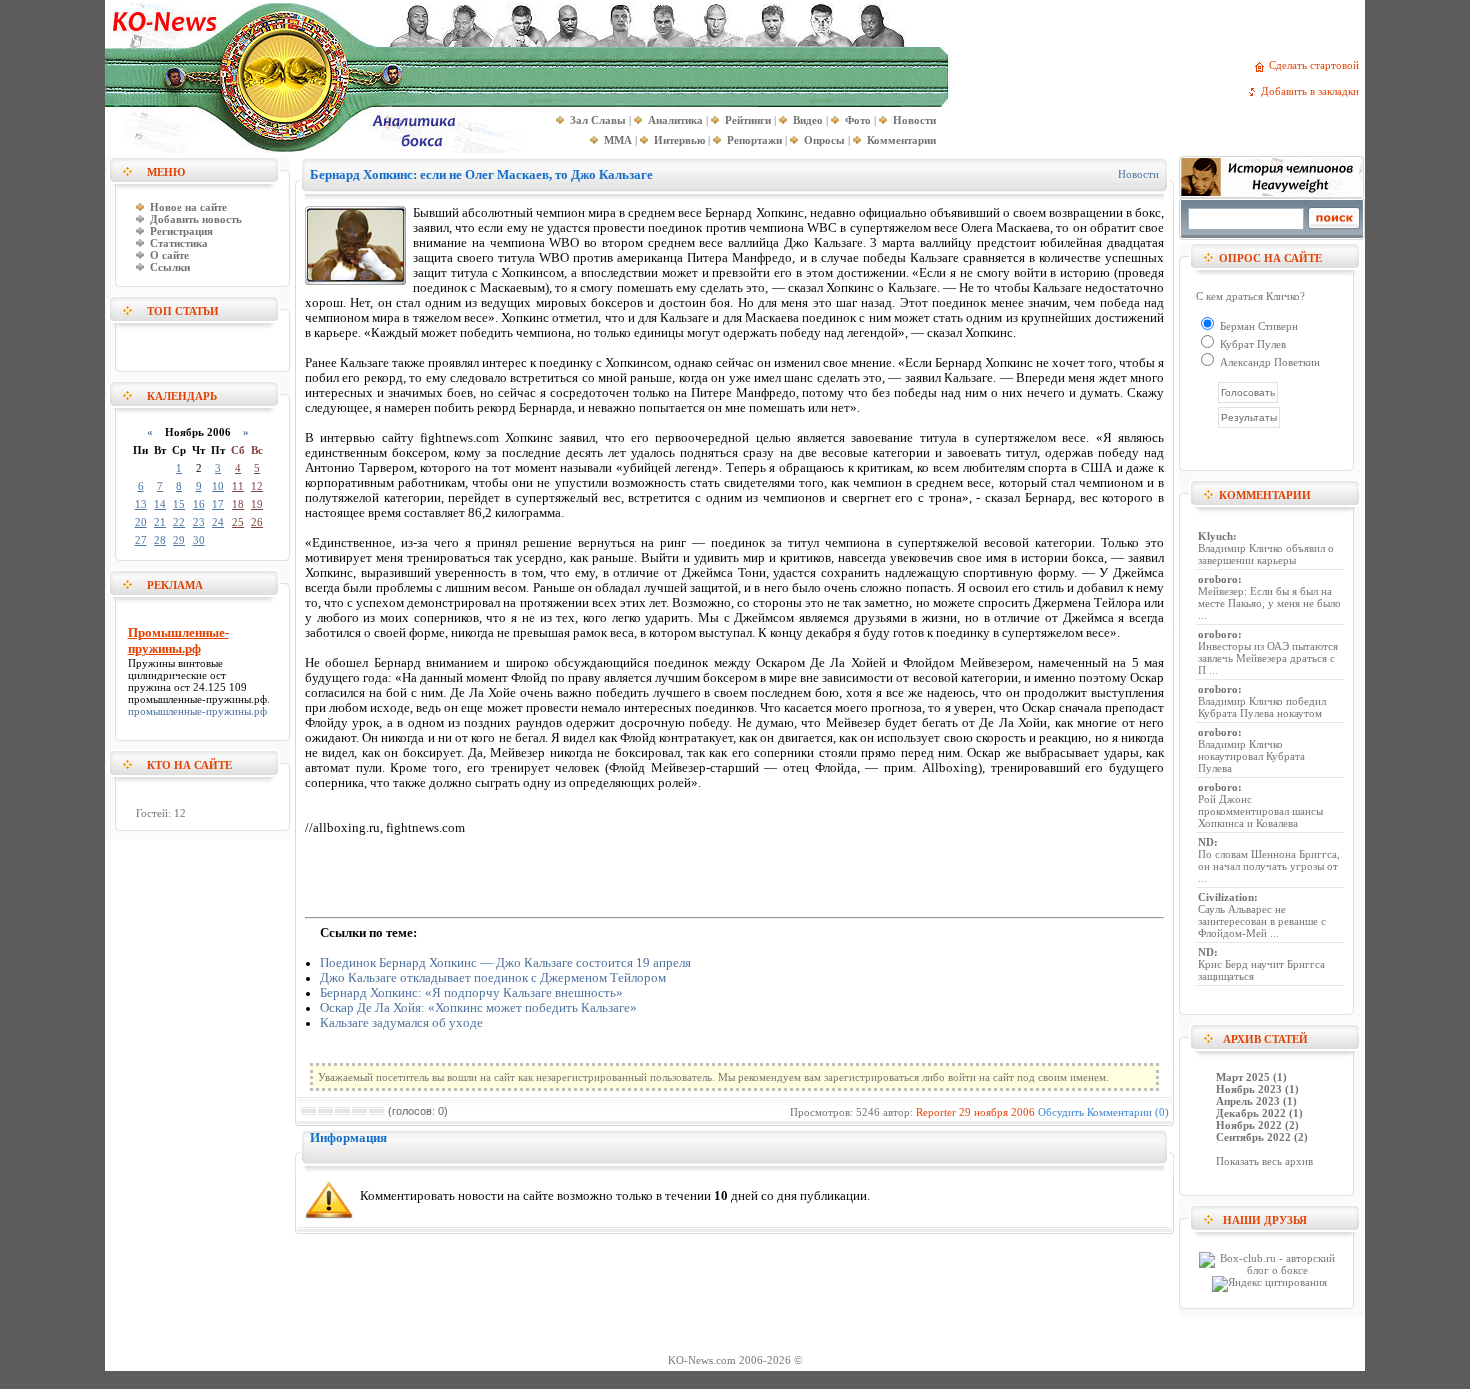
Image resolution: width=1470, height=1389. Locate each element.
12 (257, 486)
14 (160, 504)
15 (179, 504)
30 (199, 540)
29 (179, 540)
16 (199, 504)
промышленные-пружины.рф (197, 699)
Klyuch (1215, 536)
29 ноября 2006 (997, 1112)
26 (257, 522)
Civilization (1226, 897)
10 (218, 486)
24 (218, 522)
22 (179, 522)
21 (160, 522)
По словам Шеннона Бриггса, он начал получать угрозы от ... (1269, 866)
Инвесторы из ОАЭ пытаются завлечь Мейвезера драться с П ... (1268, 658)
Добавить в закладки (1313, 91)
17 (218, 504)
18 (238, 504)
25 (238, 522)
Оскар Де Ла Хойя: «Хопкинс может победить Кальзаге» (478, 1008)
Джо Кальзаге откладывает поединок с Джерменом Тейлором (493, 978)
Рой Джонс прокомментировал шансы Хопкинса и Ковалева (1260, 811)
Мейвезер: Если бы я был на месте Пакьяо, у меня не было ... (1269, 603)
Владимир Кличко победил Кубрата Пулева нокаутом (1262, 707)
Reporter (936, 1112)
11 (238, 486)
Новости (1138, 174)
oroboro (1218, 579)
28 (160, 540)
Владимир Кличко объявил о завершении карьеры (1266, 554)
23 (199, 522)
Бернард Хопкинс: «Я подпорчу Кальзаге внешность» (471, 993)
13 (141, 504)
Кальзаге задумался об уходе (401, 1023)
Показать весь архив (1264, 1161)
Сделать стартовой (1317, 65)
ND (1206, 842)
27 (141, 540)
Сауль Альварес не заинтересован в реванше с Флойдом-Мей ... (1262, 921)
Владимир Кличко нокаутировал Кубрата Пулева (1251, 756)
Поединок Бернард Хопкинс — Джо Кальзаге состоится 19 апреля (505, 963)
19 (257, 504)
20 (141, 522)
